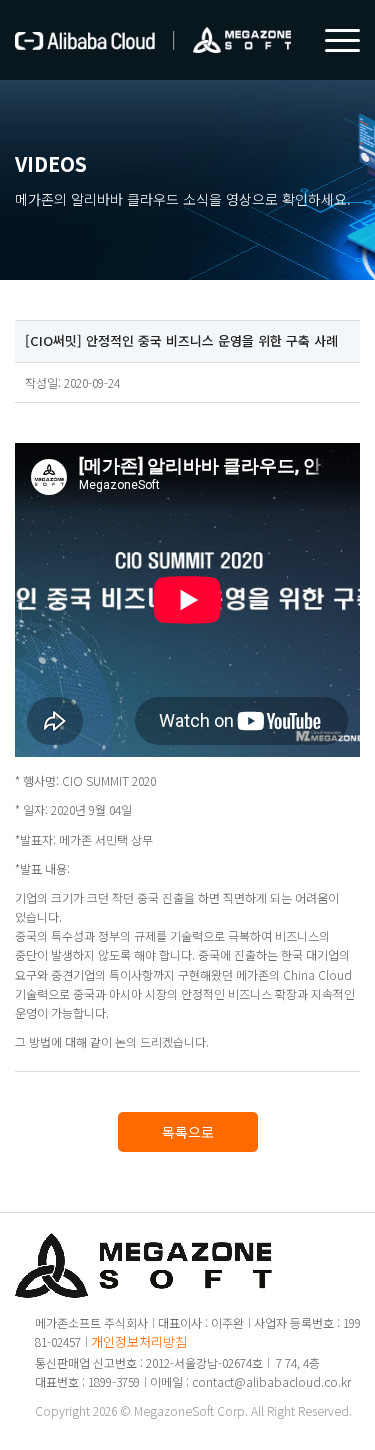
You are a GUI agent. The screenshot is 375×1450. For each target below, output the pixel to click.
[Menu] (332, 40)
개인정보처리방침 (139, 1341)
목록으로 (188, 1132)
